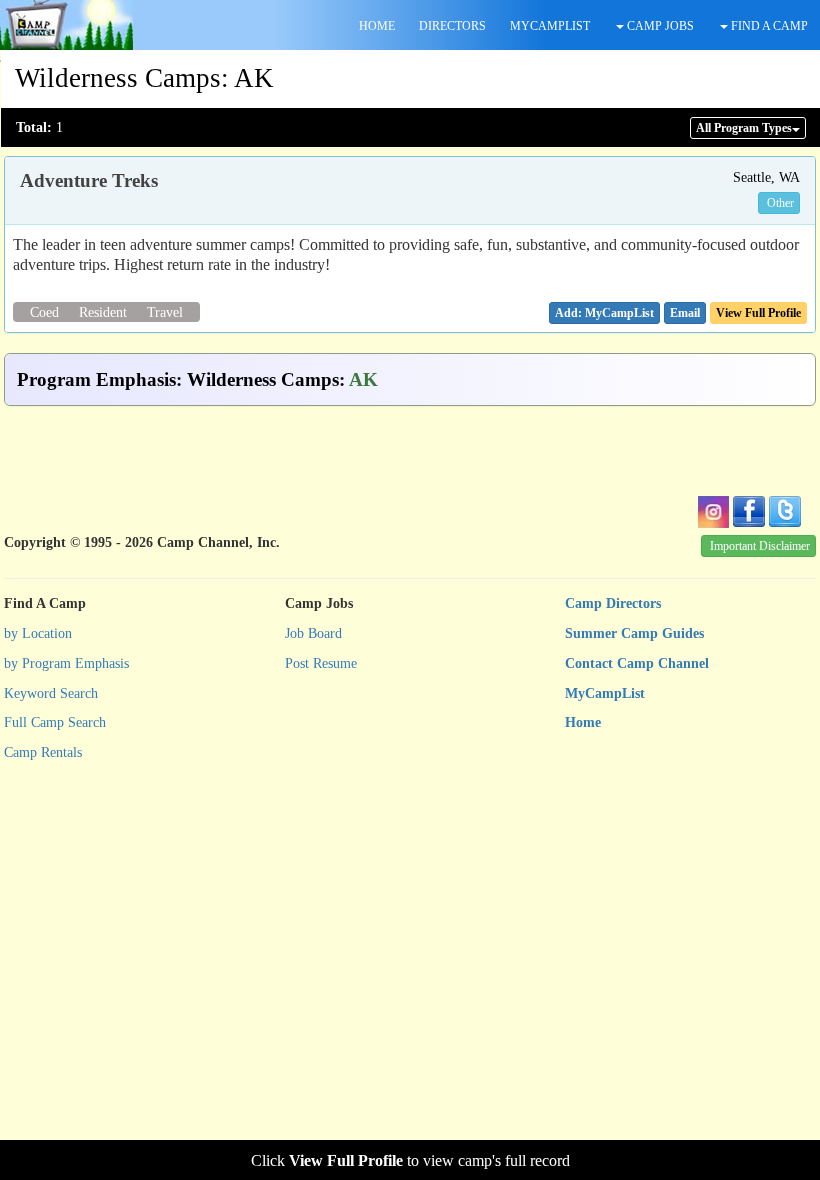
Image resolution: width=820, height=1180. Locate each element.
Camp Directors (613, 603)
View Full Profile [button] (758, 313)
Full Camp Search (55, 722)
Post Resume (321, 663)
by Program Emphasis (66, 663)
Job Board (313, 633)
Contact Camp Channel (637, 663)
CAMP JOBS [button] (659, 26)
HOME (377, 26)
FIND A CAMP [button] (768, 26)
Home (583, 722)
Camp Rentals (43, 752)
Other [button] (780, 203)
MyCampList (605, 693)
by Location (38, 633)
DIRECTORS (452, 26)
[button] (685, 313)
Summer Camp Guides (634, 633)
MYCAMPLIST (550, 26)
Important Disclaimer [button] (760, 546)
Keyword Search (51, 693)
